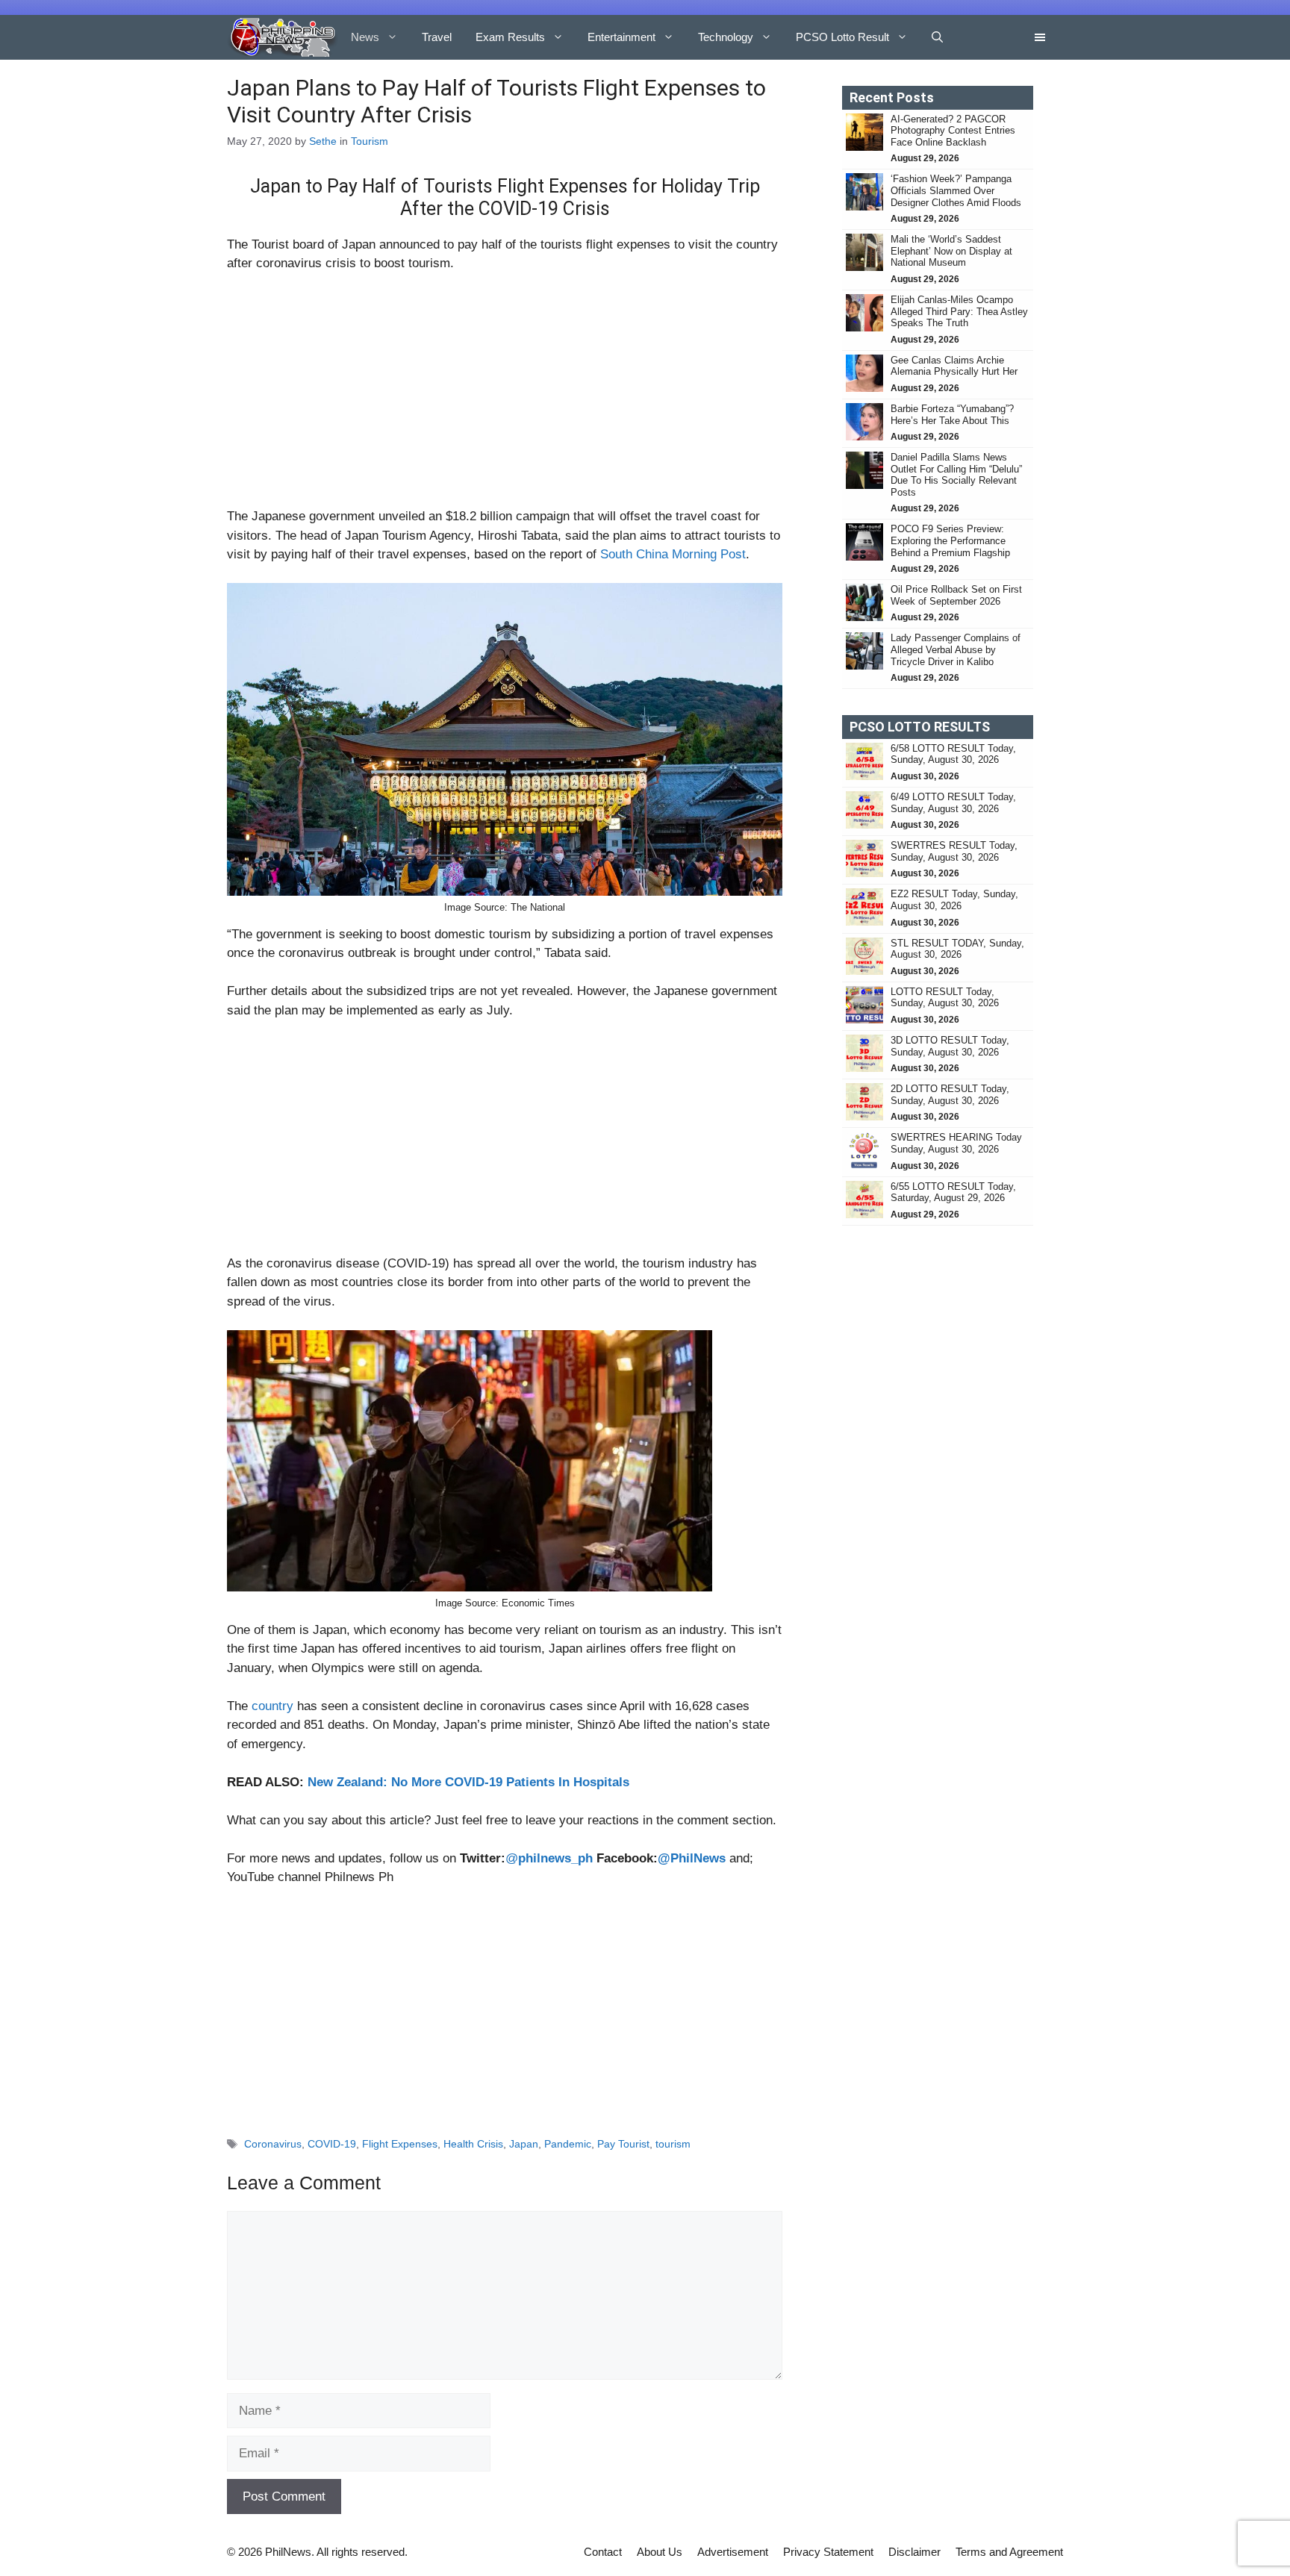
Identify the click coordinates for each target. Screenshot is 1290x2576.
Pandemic (568, 2144)
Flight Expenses (400, 2144)
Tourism (370, 141)
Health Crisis (473, 2144)
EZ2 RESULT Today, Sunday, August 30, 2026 (954, 900)
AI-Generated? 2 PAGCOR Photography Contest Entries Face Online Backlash (953, 131)
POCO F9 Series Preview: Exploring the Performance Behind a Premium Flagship (950, 540)
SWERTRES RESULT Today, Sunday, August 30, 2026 (954, 851)
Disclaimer (914, 2552)
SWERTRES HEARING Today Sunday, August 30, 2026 (956, 1143)
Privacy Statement (828, 2552)
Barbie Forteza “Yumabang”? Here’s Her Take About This (952, 415)
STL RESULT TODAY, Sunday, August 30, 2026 (957, 949)
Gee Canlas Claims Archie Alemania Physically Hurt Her (954, 366)
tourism (673, 2144)
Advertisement (733, 2552)
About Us (660, 2552)
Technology (726, 37)
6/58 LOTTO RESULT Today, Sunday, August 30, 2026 (953, 754)
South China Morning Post (673, 554)
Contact (603, 2552)
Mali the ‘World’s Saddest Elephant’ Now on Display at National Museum (951, 251)
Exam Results (510, 37)
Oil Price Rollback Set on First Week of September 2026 (956, 595)
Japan (524, 2144)
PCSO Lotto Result (842, 37)
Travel (437, 37)
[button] (937, 37)
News (365, 37)
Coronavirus (273, 2144)
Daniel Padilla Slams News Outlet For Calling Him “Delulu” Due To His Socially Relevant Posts (956, 475)
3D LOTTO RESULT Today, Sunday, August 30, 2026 (950, 1046)
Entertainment (621, 37)
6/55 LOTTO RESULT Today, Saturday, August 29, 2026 (953, 1192)
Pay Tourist (623, 2144)
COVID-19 (332, 2144)
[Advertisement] (505, 396)
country (272, 1706)
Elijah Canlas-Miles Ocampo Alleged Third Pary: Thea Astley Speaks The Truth (959, 311)
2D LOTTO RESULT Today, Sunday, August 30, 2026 (950, 1095)
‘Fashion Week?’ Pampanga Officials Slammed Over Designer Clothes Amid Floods (956, 190)
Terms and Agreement (1009, 2552)
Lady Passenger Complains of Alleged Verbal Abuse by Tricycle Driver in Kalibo (956, 649)
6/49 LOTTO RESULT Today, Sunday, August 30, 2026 (953, 803)
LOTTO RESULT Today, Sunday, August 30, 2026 (945, 998)
